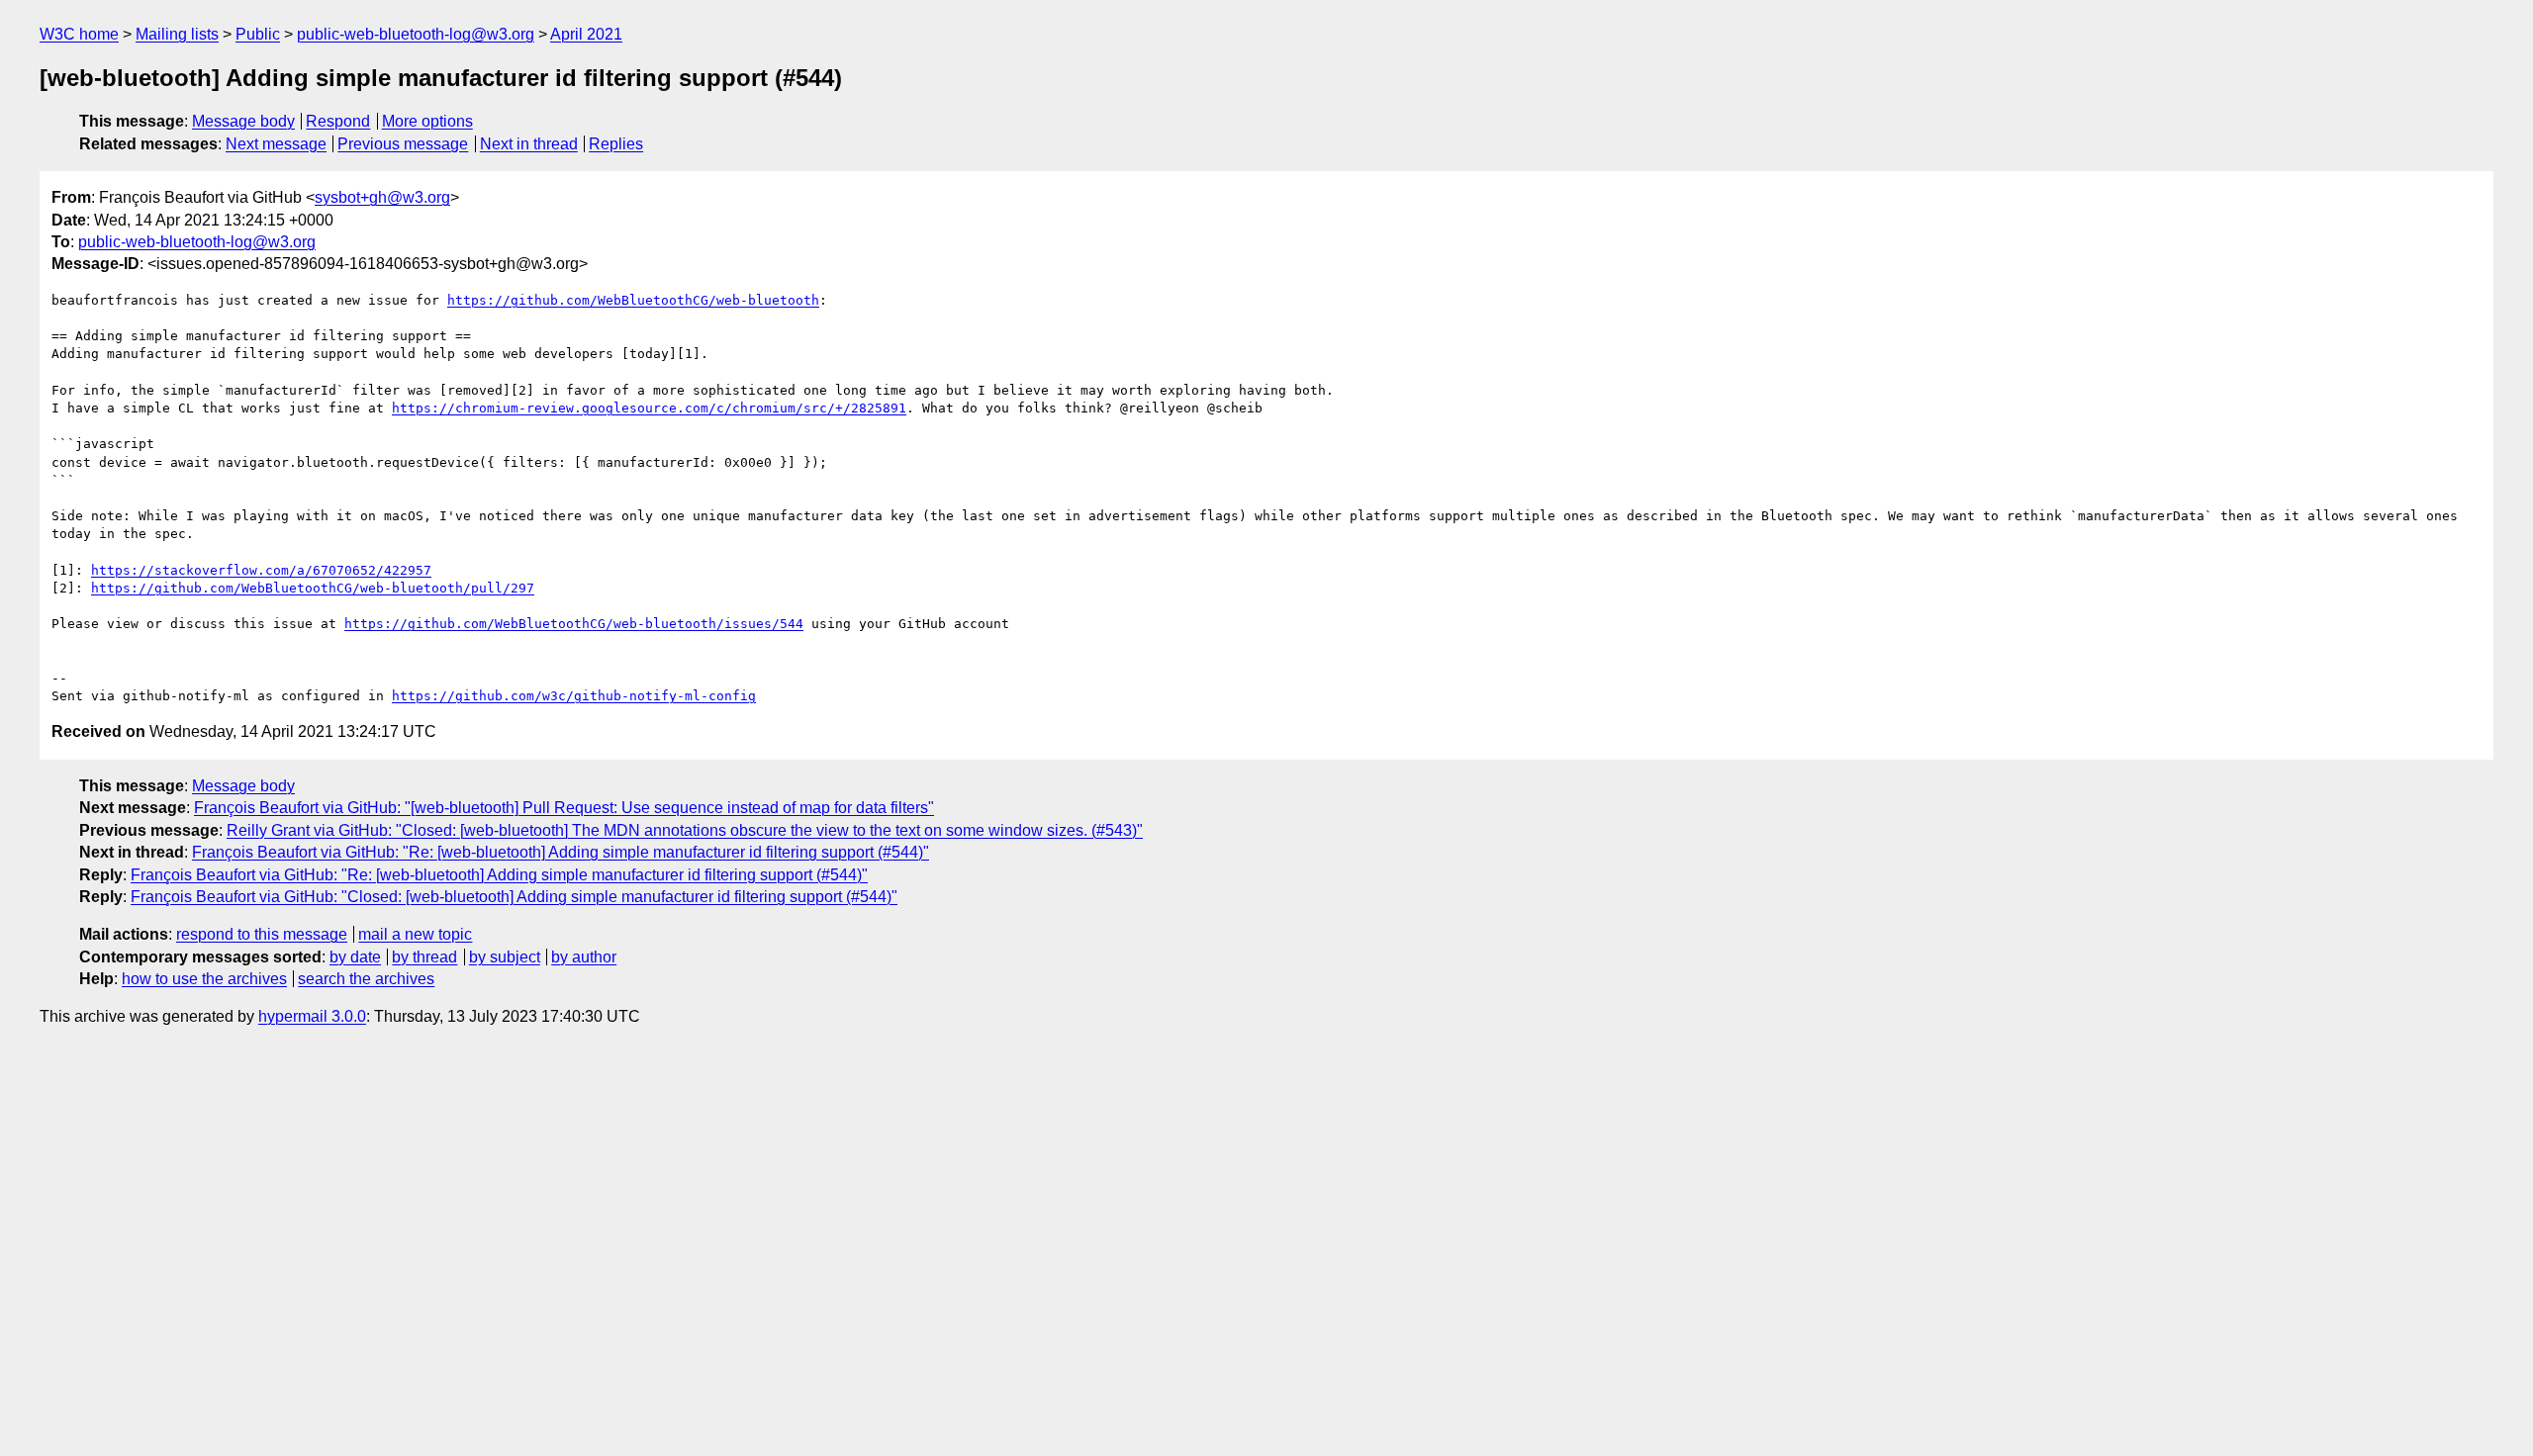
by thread (424, 957)
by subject (505, 957)
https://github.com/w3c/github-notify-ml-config (574, 696)
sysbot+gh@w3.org (382, 197)
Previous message (403, 144)
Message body (243, 121)
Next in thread (529, 144)
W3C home (79, 34)
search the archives (366, 979)
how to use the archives (204, 979)
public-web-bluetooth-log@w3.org (416, 34)
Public (258, 34)
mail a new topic (415, 934)
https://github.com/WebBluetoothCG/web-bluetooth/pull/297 (313, 588)
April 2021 (586, 34)
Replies (616, 144)
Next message (276, 144)
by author (584, 957)
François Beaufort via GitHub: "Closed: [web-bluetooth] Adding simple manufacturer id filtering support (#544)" (514, 897)
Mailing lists (177, 34)
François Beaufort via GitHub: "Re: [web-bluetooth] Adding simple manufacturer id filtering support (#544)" (561, 852)
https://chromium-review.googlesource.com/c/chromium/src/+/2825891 (649, 408)
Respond (338, 121)
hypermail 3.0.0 (312, 1016)
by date (355, 957)
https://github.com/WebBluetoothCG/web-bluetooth (633, 300)
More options (427, 121)
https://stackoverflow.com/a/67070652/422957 (261, 570)
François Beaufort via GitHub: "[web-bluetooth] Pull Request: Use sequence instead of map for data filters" (564, 808)
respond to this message (262, 934)
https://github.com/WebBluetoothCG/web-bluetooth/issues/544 (574, 624)
